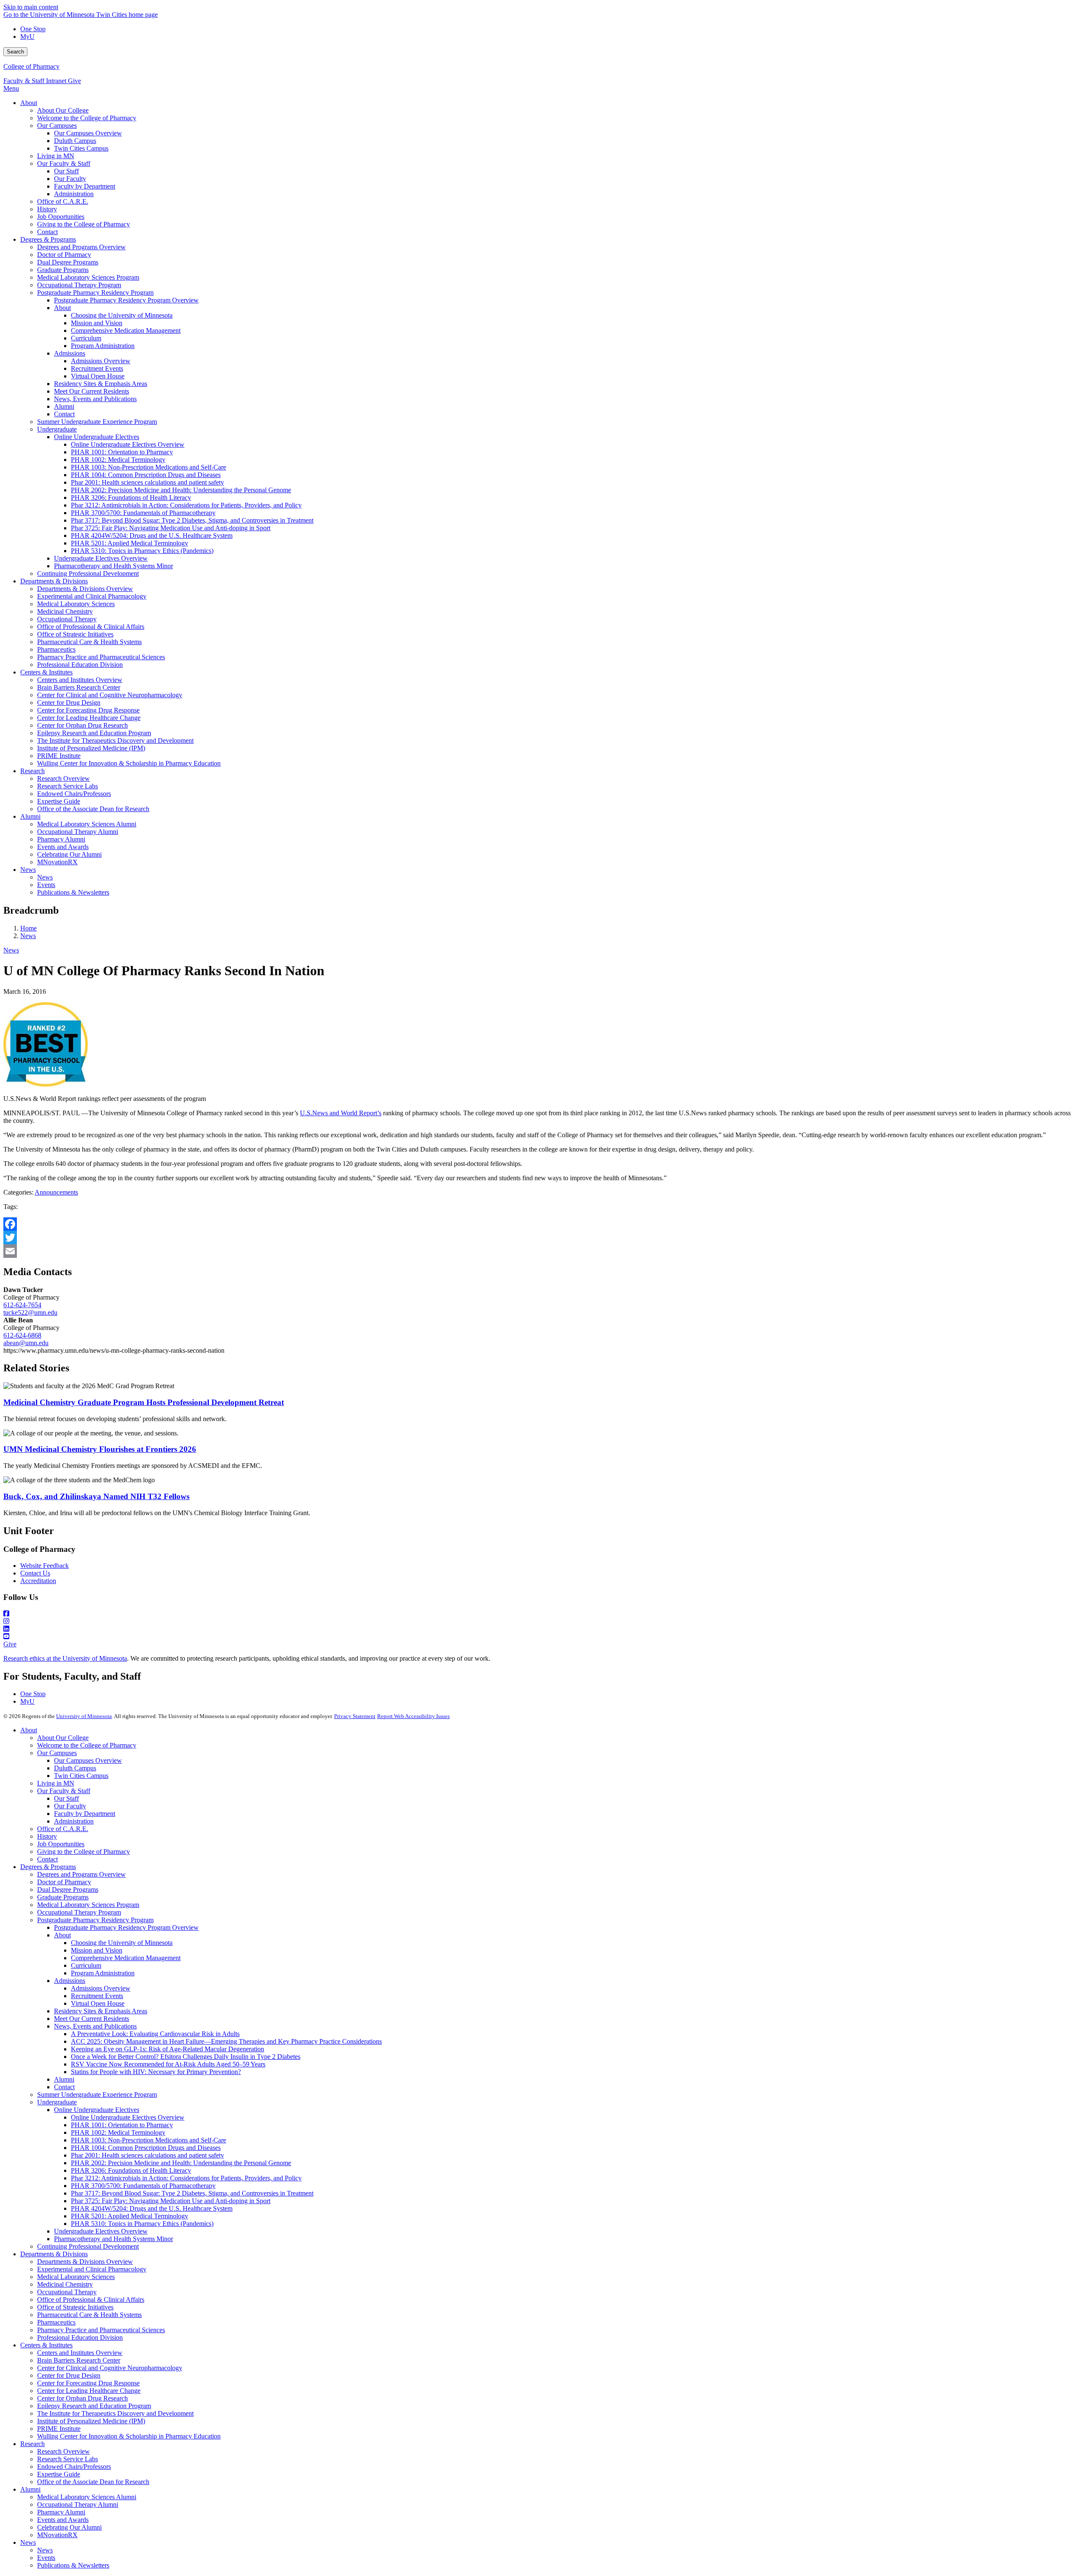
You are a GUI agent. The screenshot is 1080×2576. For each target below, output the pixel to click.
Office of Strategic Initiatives (75, 2307)
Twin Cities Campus (81, 1776)
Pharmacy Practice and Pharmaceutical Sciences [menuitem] (101, 657)
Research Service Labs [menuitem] (67, 786)
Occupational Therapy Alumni (78, 2505)
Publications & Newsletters (73, 2565)
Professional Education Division (80, 2337)
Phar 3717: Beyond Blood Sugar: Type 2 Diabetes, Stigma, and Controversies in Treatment (192, 2193)
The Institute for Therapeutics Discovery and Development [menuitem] (115, 740)
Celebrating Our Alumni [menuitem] (69, 854)
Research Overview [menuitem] (63, 778)
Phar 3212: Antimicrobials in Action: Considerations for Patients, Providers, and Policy (186, 2178)
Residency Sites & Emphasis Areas (101, 2011)
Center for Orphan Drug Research (82, 2398)
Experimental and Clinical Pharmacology (92, 2269)
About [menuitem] (29, 103)
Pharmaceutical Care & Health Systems (89, 2315)
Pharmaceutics (56, 2322)
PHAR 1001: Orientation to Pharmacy (122, 2125)
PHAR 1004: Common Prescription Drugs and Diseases (146, 2148)
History (47, 1836)
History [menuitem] (47, 209)
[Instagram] (540, 1621)
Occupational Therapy (67, 2292)
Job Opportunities (61, 1844)
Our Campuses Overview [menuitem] (88, 133)
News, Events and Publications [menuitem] (95, 399)
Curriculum (86, 1965)
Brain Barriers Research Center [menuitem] (79, 687)
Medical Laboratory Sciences (76, 2277)
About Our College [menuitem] (63, 110)
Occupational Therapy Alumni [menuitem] (78, 832)
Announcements (56, 1192)
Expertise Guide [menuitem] (59, 801)
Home (28, 928)
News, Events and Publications (95, 2026)
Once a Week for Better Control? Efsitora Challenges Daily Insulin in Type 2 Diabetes (186, 2057)
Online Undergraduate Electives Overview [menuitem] (128, 444)
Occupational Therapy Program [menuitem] (79, 285)
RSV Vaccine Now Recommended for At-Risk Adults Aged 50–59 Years (168, 2064)
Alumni (64, 2079)
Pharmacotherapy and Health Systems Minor (113, 2239)
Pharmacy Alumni (61, 2512)
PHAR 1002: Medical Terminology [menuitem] (118, 460)
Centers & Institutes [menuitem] (46, 672)
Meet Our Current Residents (92, 2019)
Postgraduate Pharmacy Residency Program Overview (126, 1927)
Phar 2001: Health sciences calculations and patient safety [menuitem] (147, 482)
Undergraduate (57, 2102)
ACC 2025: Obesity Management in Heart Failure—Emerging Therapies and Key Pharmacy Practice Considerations (226, 2041)
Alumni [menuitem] (64, 406)
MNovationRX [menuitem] (57, 862)
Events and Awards (63, 2520)
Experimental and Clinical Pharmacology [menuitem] (92, 596)
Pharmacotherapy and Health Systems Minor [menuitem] (113, 566)
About (29, 1730)
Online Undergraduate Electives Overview (128, 2117)
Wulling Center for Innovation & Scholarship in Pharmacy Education (129, 2436)
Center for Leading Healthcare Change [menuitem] (89, 718)
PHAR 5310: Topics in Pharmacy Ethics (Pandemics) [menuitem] (142, 551)
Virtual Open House (98, 2003)
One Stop (33, 29)
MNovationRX (57, 2535)
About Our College (63, 1738)
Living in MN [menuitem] (56, 156)
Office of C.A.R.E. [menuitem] (63, 201)
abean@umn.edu (26, 1343)
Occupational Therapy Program (79, 1912)
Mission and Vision (97, 1950)
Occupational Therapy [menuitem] (67, 619)
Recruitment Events (97, 1996)
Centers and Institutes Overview (80, 2353)
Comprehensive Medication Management (126, 1958)
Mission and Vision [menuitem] (97, 323)
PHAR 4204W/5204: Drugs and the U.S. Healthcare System (152, 2208)
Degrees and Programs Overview (81, 1874)
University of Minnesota (84, 1716)
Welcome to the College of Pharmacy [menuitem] (87, 118)
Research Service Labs (67, 2459)
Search (15, 52)
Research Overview (63, 2451)
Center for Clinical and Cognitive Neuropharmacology (110, 2368)
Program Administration (103, 1973)
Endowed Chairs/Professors (74, 2467)
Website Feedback (45, 1566)
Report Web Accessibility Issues (413, 1716)
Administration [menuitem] (74, 194)
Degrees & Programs (48, 1867)
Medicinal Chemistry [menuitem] (65, 611)
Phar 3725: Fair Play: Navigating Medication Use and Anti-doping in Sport (171, 2201)
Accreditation (38, 1581)
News (28, 936)
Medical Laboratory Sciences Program (88, 1905)
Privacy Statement (355, 1716)
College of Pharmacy (31, 66)
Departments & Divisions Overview (85, 2262)
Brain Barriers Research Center (79, 2360)
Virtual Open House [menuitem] (98, 376)
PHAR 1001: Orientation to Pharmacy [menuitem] (122, 452)
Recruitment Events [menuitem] (97, 368)
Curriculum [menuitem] (86, 338)
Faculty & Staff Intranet (36, 81)
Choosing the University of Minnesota (122, 1943)
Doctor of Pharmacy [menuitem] (64, 255)
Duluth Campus (75, 1768)
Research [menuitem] (32, 771)
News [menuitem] (28, 870)
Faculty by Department (85, 1814)
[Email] (540, 1251)
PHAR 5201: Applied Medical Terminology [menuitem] (130, 543)
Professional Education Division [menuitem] (80, 665)
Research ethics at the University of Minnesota (65, 1658)
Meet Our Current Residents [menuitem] (92, 391)
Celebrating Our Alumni (69, 2527)
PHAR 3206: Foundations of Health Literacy (131, 2170)
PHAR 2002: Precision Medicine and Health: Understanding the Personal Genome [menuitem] (181, 490)
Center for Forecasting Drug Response (88, 2383)
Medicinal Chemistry (65, 2284)
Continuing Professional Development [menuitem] (88, 573)
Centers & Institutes (46, 2345)
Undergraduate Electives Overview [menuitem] (101, 558)
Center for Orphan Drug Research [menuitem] (82, 725)
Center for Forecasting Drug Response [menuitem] (88, 710)
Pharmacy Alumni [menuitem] (61, 839)
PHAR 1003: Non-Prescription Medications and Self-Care (148, 2140)
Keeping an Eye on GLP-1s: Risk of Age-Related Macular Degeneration (167, 2049)
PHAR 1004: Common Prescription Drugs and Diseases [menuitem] (146, 475)
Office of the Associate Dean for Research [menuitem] (93, 809)
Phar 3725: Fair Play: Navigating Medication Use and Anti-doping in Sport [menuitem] (171, 528)
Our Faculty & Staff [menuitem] (64, 163)
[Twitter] (540, 1238)
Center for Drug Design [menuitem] (69, 703)
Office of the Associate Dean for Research (93, 2482)
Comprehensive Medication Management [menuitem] (126, 330)
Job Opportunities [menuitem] (61, 217)
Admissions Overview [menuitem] (101, 361)
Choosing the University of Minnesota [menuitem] (122, 315)
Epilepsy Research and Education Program (94, 2406)
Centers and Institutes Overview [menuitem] (80, 680)
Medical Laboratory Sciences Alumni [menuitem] (87, 824)
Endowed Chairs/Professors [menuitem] (74, 794)
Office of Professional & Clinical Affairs (91, 2300)
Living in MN (56, 1783)
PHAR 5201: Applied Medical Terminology (130, 2216)
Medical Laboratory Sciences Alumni (87, 2497)
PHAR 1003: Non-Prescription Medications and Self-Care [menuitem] (148, 467)
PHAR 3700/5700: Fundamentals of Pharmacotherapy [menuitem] (143, 513)
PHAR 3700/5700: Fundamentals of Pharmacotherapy (143, 2186)
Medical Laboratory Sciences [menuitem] (76, 604)
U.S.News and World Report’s (341, 1113)
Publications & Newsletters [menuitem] (73, 892)
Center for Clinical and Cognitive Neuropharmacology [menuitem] (110, 695)
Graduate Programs (63, 1897)
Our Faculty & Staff (64, 1791)
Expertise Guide (59, 2474)
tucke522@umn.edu (30, 1312)
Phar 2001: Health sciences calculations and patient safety (147, 2155)
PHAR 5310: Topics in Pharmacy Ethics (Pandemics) (142, 2224)
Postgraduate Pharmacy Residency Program (95, 1920)
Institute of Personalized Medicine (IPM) (91, 2421)
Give (74, 81)
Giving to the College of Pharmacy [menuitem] (84, 224)
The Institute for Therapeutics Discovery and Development (115, 2413)
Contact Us (35, 1573)
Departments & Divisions (54, 2254)
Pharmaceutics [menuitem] (56, 649)
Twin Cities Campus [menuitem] (81, 148)
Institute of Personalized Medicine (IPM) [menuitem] (91, 748)
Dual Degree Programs (68, 1890)
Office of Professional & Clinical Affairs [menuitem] (91, 627)
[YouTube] (540, 1637)
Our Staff (66, 1798)
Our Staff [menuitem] (66, 171)
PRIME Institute (59, 2429)
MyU (27, 36)
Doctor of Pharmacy (64, 1882)
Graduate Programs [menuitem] (63, 270)
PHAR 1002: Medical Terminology (118, 2132)
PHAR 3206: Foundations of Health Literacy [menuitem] (131, 498)
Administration (74, 1821)
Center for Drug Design (69, 2375)
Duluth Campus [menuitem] (75, 141)
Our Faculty (70, 1806)
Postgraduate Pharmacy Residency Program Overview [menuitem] (126, 300)
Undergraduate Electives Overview (101, 2231)
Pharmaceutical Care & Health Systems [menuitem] (89, 642)
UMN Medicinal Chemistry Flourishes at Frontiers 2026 (100, 1449)
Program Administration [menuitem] (103, 346)
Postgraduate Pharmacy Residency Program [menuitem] (95, 293)
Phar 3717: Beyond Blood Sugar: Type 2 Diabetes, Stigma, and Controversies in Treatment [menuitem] (192, 520)
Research (32, 2444)
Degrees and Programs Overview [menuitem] (81, 247)
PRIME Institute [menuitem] (59, 756)
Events (46, 2558)
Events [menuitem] (46, 885)
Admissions (70, 1981)
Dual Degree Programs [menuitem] (68, 262)
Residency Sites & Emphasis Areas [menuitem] (101, 384)
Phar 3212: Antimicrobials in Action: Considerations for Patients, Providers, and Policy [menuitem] (186, 505)
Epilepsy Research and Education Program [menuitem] (94, 733)
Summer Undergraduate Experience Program (97, 2095)
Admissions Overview (101, 1988)
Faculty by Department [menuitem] (85, 186)
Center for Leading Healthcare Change (89, 2391)
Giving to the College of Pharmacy (84, 1852)
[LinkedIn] (540, 1629)
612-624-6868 (22, 1335)
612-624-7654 (22, 1305)
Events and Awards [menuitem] (63, 847)
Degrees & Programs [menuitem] (48, 239)
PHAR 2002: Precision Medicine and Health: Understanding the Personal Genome (181, 2163)
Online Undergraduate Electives (97, 2110)
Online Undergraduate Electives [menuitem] (97, 437)
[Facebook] (540, 1224)
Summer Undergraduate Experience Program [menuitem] (97, 422)
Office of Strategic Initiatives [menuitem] (75, 634)
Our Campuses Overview (88, 1760)
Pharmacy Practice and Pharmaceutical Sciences (101, 2330)
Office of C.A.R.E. (63, 1829)
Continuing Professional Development (88, 2246)
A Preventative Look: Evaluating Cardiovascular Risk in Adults (155, 2034)
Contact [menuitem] (47, 232)
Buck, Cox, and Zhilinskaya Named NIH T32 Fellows (96, 1496)
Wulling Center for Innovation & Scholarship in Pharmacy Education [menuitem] (129, 763)
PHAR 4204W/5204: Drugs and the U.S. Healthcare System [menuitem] (152, 535)
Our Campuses (57, 1753)
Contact (47, 1859)
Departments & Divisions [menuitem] (54, 581)
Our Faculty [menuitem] (70, 179)
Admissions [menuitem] (70, 353)
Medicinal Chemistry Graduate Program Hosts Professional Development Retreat (144, 1402)
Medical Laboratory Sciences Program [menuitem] (88, 277)
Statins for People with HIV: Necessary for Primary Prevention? (156, 2072)
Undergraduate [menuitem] (57, 429)
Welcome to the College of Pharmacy (87, 1745)
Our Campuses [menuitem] (57, 125)
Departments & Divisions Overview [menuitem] (85, 589)
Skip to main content (31, 7)
